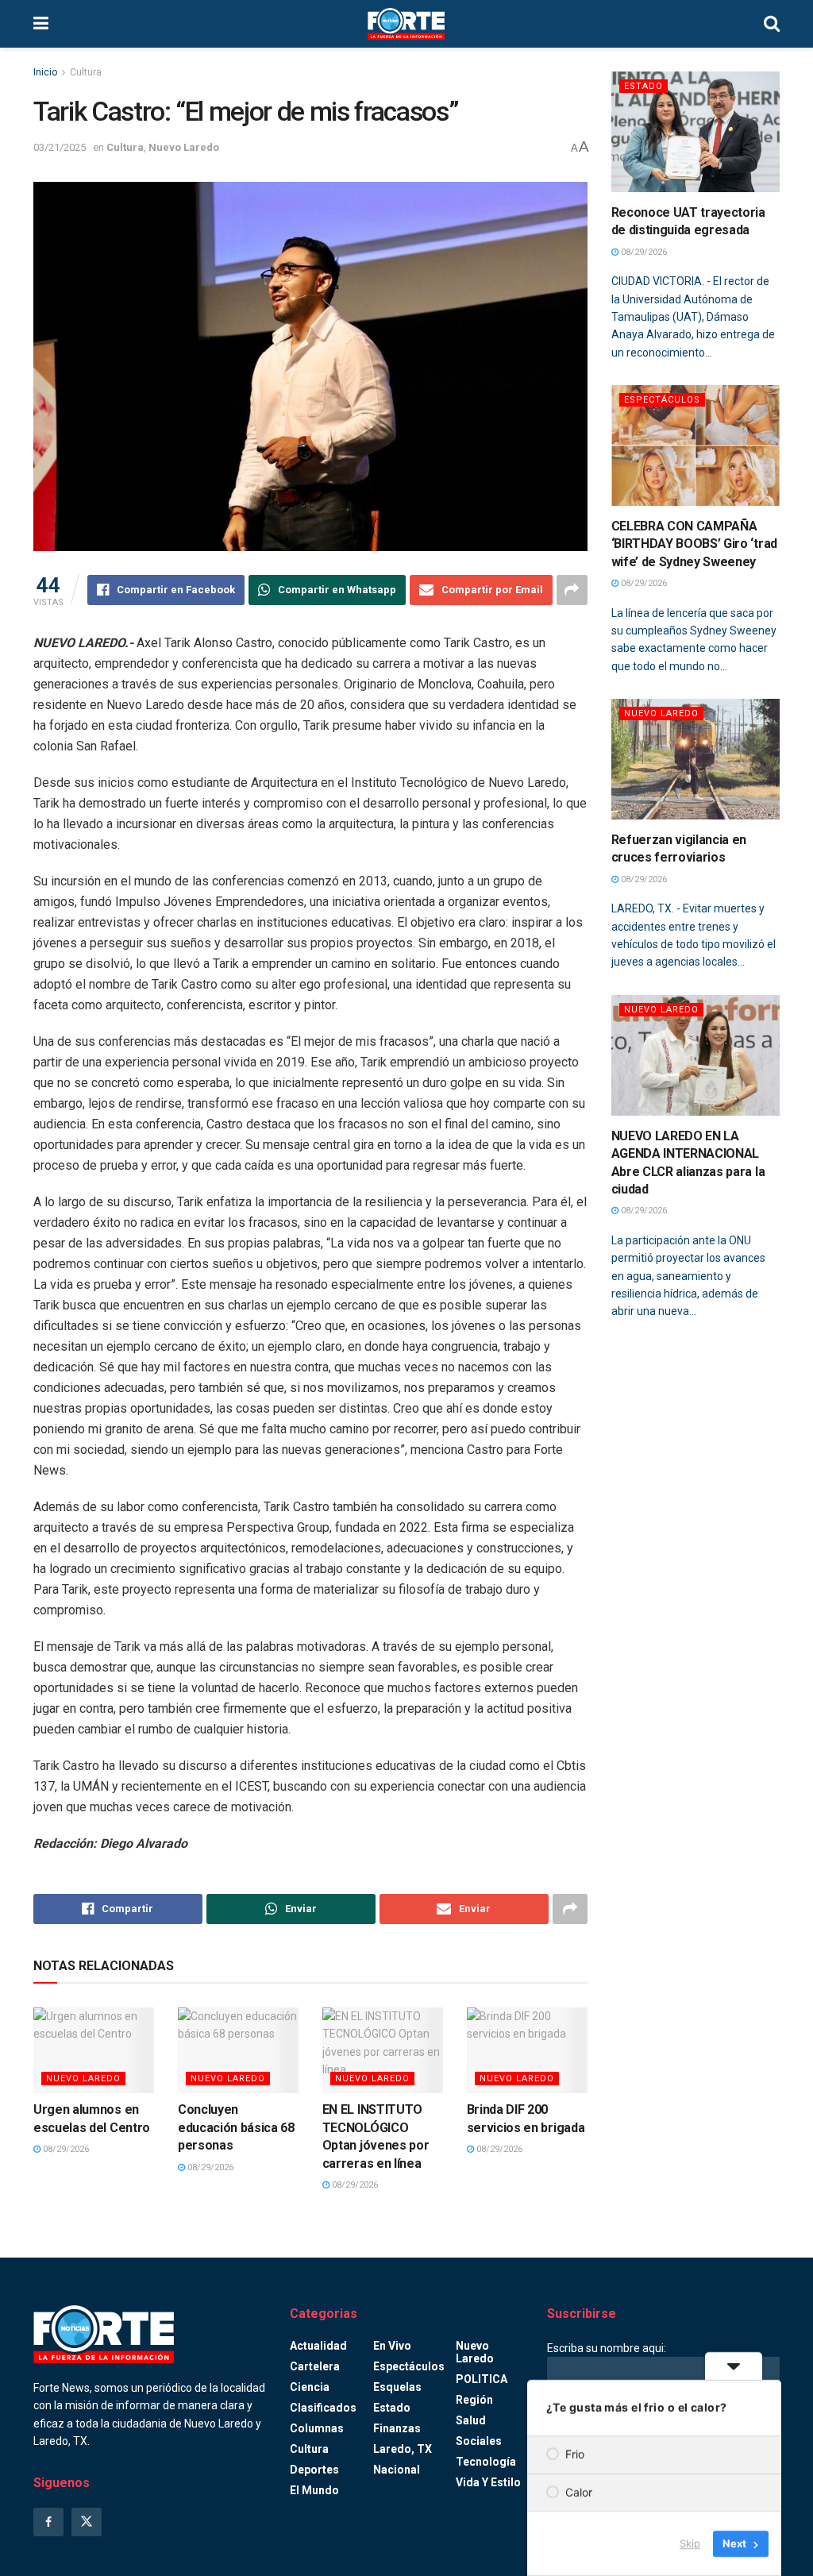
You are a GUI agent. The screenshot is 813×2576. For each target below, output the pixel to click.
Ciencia (310, 2387)
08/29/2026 (65, 2149)
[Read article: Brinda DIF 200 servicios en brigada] (527, 2051)
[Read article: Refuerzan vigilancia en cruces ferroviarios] (696, 759)
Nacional (397, 2470)
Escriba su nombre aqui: (607, 2348)
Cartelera (315, 2366)
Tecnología (486, 2462)
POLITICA (482, 2379)
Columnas (317, 2428)
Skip (690, 2543)
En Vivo (392, 2346)
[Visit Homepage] (406, 24)
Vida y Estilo (488, 2482)
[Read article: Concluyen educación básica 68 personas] (238, 2051)
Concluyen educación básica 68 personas (236, 2127)
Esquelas (397, 2387)
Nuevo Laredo (184, 147)
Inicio (45, 72)
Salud (471, 2420)
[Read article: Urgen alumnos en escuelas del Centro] (94, 2051)
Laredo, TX (403, 2449)
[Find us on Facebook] (48, 2522)
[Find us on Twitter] (87, 2522)
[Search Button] (772, 24)
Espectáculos (662, 400)
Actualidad (318, 2346)
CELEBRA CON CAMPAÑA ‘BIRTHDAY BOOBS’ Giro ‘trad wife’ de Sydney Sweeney (694, 544)
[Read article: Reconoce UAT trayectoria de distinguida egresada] (696, 132)
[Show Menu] (41, 24)
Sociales (479, 2441)
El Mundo (314, 2490)
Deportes (314, 2470)
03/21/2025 (60, 147)
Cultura (86, 72)
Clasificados (323, 2408)
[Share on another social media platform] (572, 590)
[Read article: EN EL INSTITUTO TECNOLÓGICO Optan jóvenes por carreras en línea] (383, 2051)
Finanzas (397, 2428)
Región (474, 2400)
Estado (643, 86)
